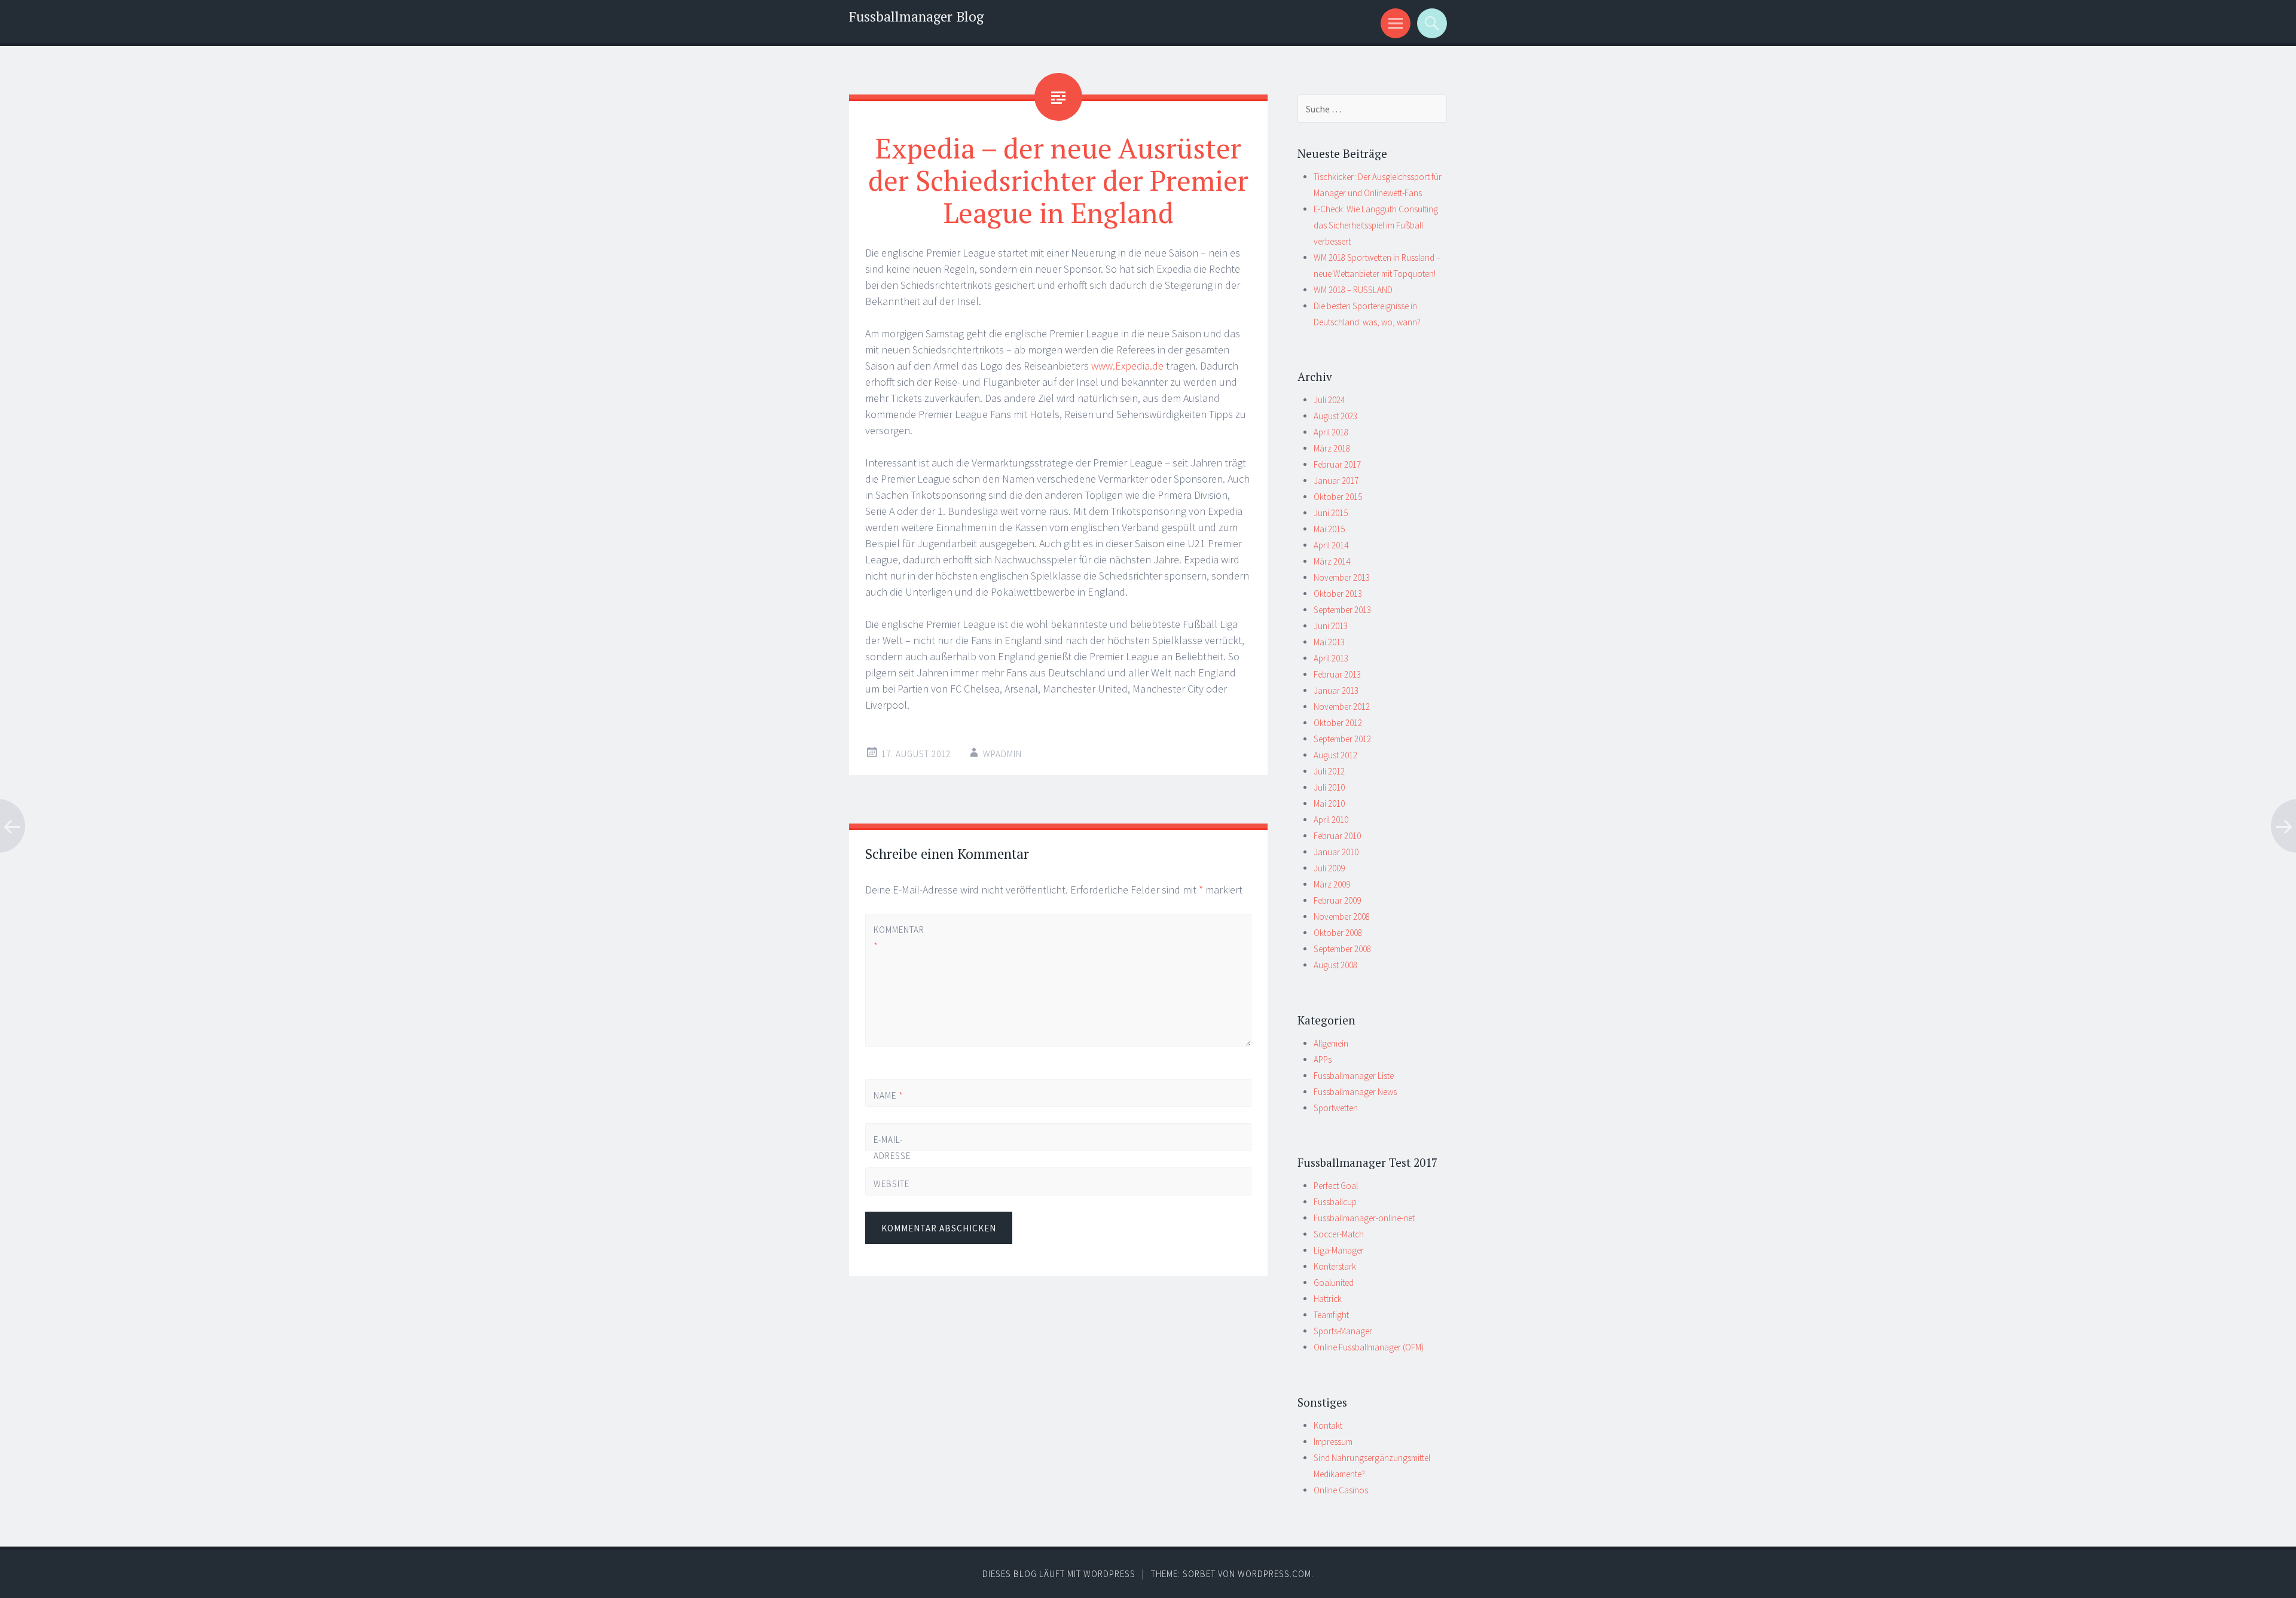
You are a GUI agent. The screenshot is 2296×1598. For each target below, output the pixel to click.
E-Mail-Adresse (892, 1156)
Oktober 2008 (1338, 933)
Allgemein (1331, 1043)
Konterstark (1335, 1266)
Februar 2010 (1337, 836)
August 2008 (1335, 965)
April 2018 (1331, 432)
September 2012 (1342, 739)
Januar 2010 (1336, 852)
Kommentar (894, 938)
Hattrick (1328, 1299)
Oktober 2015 (1338, 497)
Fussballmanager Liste (1354, 1076)
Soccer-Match (1339, 1234)
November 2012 (1342, 707)
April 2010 (1331, 820)
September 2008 (1342, 949)
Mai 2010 (1329, 803)
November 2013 (1342, 577)
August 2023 (1335, 416)
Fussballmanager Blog (916, 16)
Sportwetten (1336, 1108)
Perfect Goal (1336, 1186)
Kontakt (1328, 1425)
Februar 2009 (1337, 900)
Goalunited (1334, 1283)
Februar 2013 (1337, 674)
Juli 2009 (1329, 868)
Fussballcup (1335, 1202)
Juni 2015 (1331, 513)
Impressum (1333, 1442)
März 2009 (1332, 884)
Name (889, 1095)
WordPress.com (1274, 1574)
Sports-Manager (1343, 1331)
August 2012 (1335, 755)
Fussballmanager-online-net (1364, 1218)
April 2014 (1331, 545)
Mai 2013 (1329, 642)
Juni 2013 (1331, 626)
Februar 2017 (1337, 464)
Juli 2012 (1329, 771)
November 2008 (1342, 917)
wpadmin (1002, 754)
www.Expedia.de (1127, 366)
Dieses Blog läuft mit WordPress (1059, 1574)
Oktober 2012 (1338, 723)
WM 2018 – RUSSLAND (1353, 290)
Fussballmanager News (1355, 1092)
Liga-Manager (1339, 1250)
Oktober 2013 (1338, 594)
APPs (1323, 1059)
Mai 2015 (1329, 529)
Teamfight (1331, 1315)
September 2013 (1342, 610)
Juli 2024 (1329, 400)
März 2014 (1332, 561)
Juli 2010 (1329, 787)
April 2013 (1331, 658)
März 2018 (1332, 448)
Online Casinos (1341, 1490)
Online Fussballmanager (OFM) (1369, 1347)
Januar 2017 (1336, 481)
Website (891, 1184)
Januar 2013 (1336, 690)
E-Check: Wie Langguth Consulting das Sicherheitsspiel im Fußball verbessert (1376, 225)
